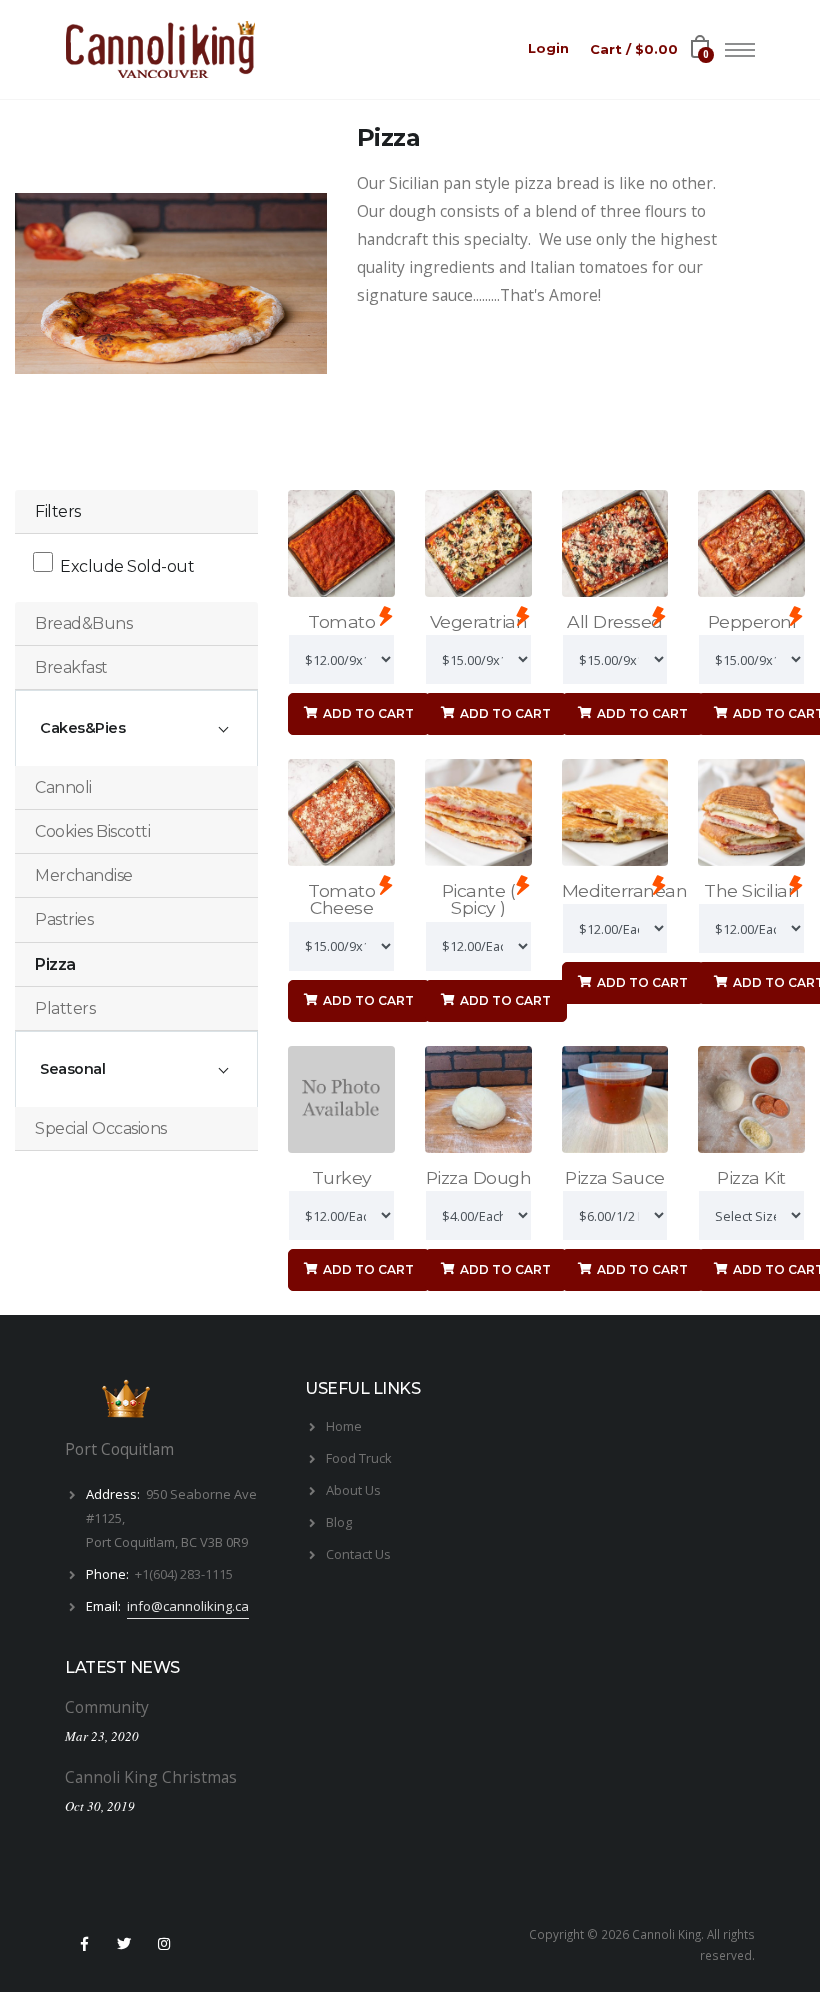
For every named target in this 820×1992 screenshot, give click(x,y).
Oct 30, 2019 (100, 1806)
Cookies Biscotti (92, 831)
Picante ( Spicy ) (479, 899)
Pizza (55, 964)
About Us (353, 1490)
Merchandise (84, 875)
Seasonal (72, 1069)
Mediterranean (625, 890)
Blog (339, 1522)
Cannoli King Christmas (151, 1777)
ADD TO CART (367, 713)
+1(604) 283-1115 (184, 1574)
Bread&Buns (83, 623)
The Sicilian (751, 890)
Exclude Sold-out (127, 566)
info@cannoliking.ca (188, 1606)
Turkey (342, 1177)
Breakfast (71, 667)
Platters (65, 1008)
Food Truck (359, 1458)
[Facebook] (84, 1944)
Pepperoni (752, 621)
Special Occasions (101, 1128)
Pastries (64, 919)
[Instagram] (165, 1944)
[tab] (136, 624)
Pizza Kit (751, 1177)
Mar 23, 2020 (102, 1736)
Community (107, 1707)
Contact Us (358, 1554)
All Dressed (615, 621)
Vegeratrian (479, 621)
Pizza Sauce (615, 1177)
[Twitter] (124, 1944)
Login (548, 48)
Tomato (341, 621)
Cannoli (63, 787)
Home (344, 1426)
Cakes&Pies (82, 728)
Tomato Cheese (341, 899)
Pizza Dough (479, 1177)
